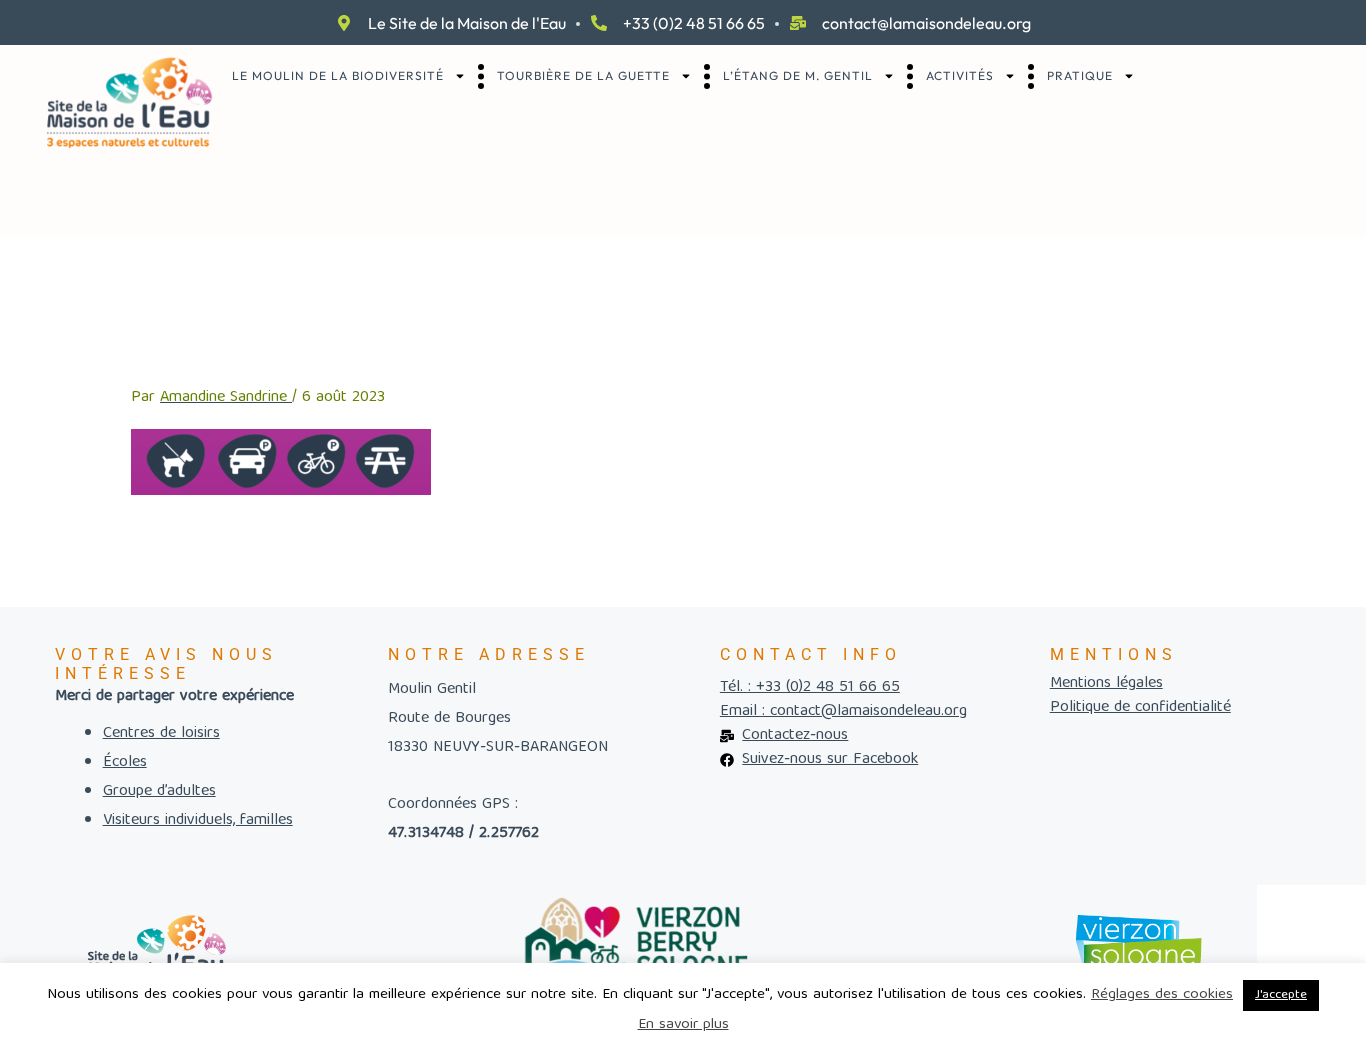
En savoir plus (683, 1025)
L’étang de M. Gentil (798, 75)
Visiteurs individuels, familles (198, 821)
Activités (960, 75)
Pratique (1080, 75)
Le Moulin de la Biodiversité (338, 75)
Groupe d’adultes (159, 792)
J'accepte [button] (1281, 995)
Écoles (125, 763)
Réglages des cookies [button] (1162, 995)
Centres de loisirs (161, 734)
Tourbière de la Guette (583, 75)
